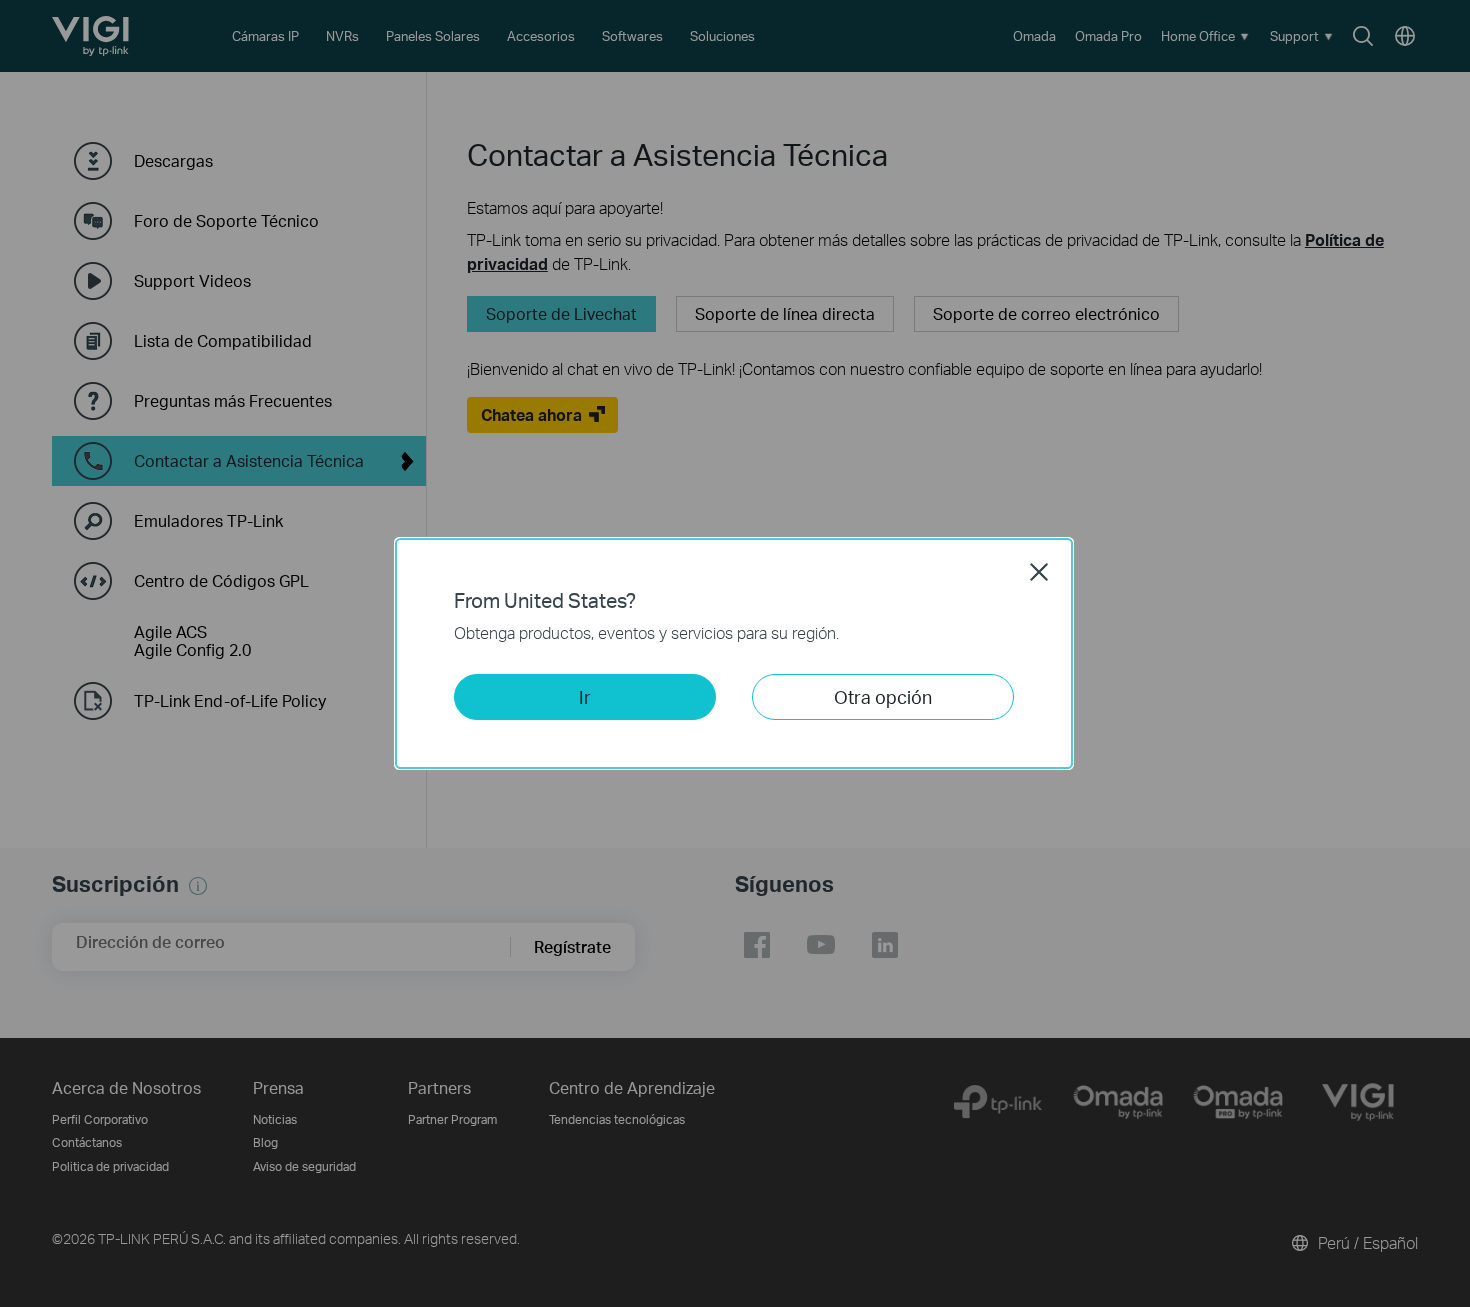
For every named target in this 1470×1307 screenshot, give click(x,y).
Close (1039, 572)
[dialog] (735, 653)
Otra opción (883, 696)
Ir (585, 696)
